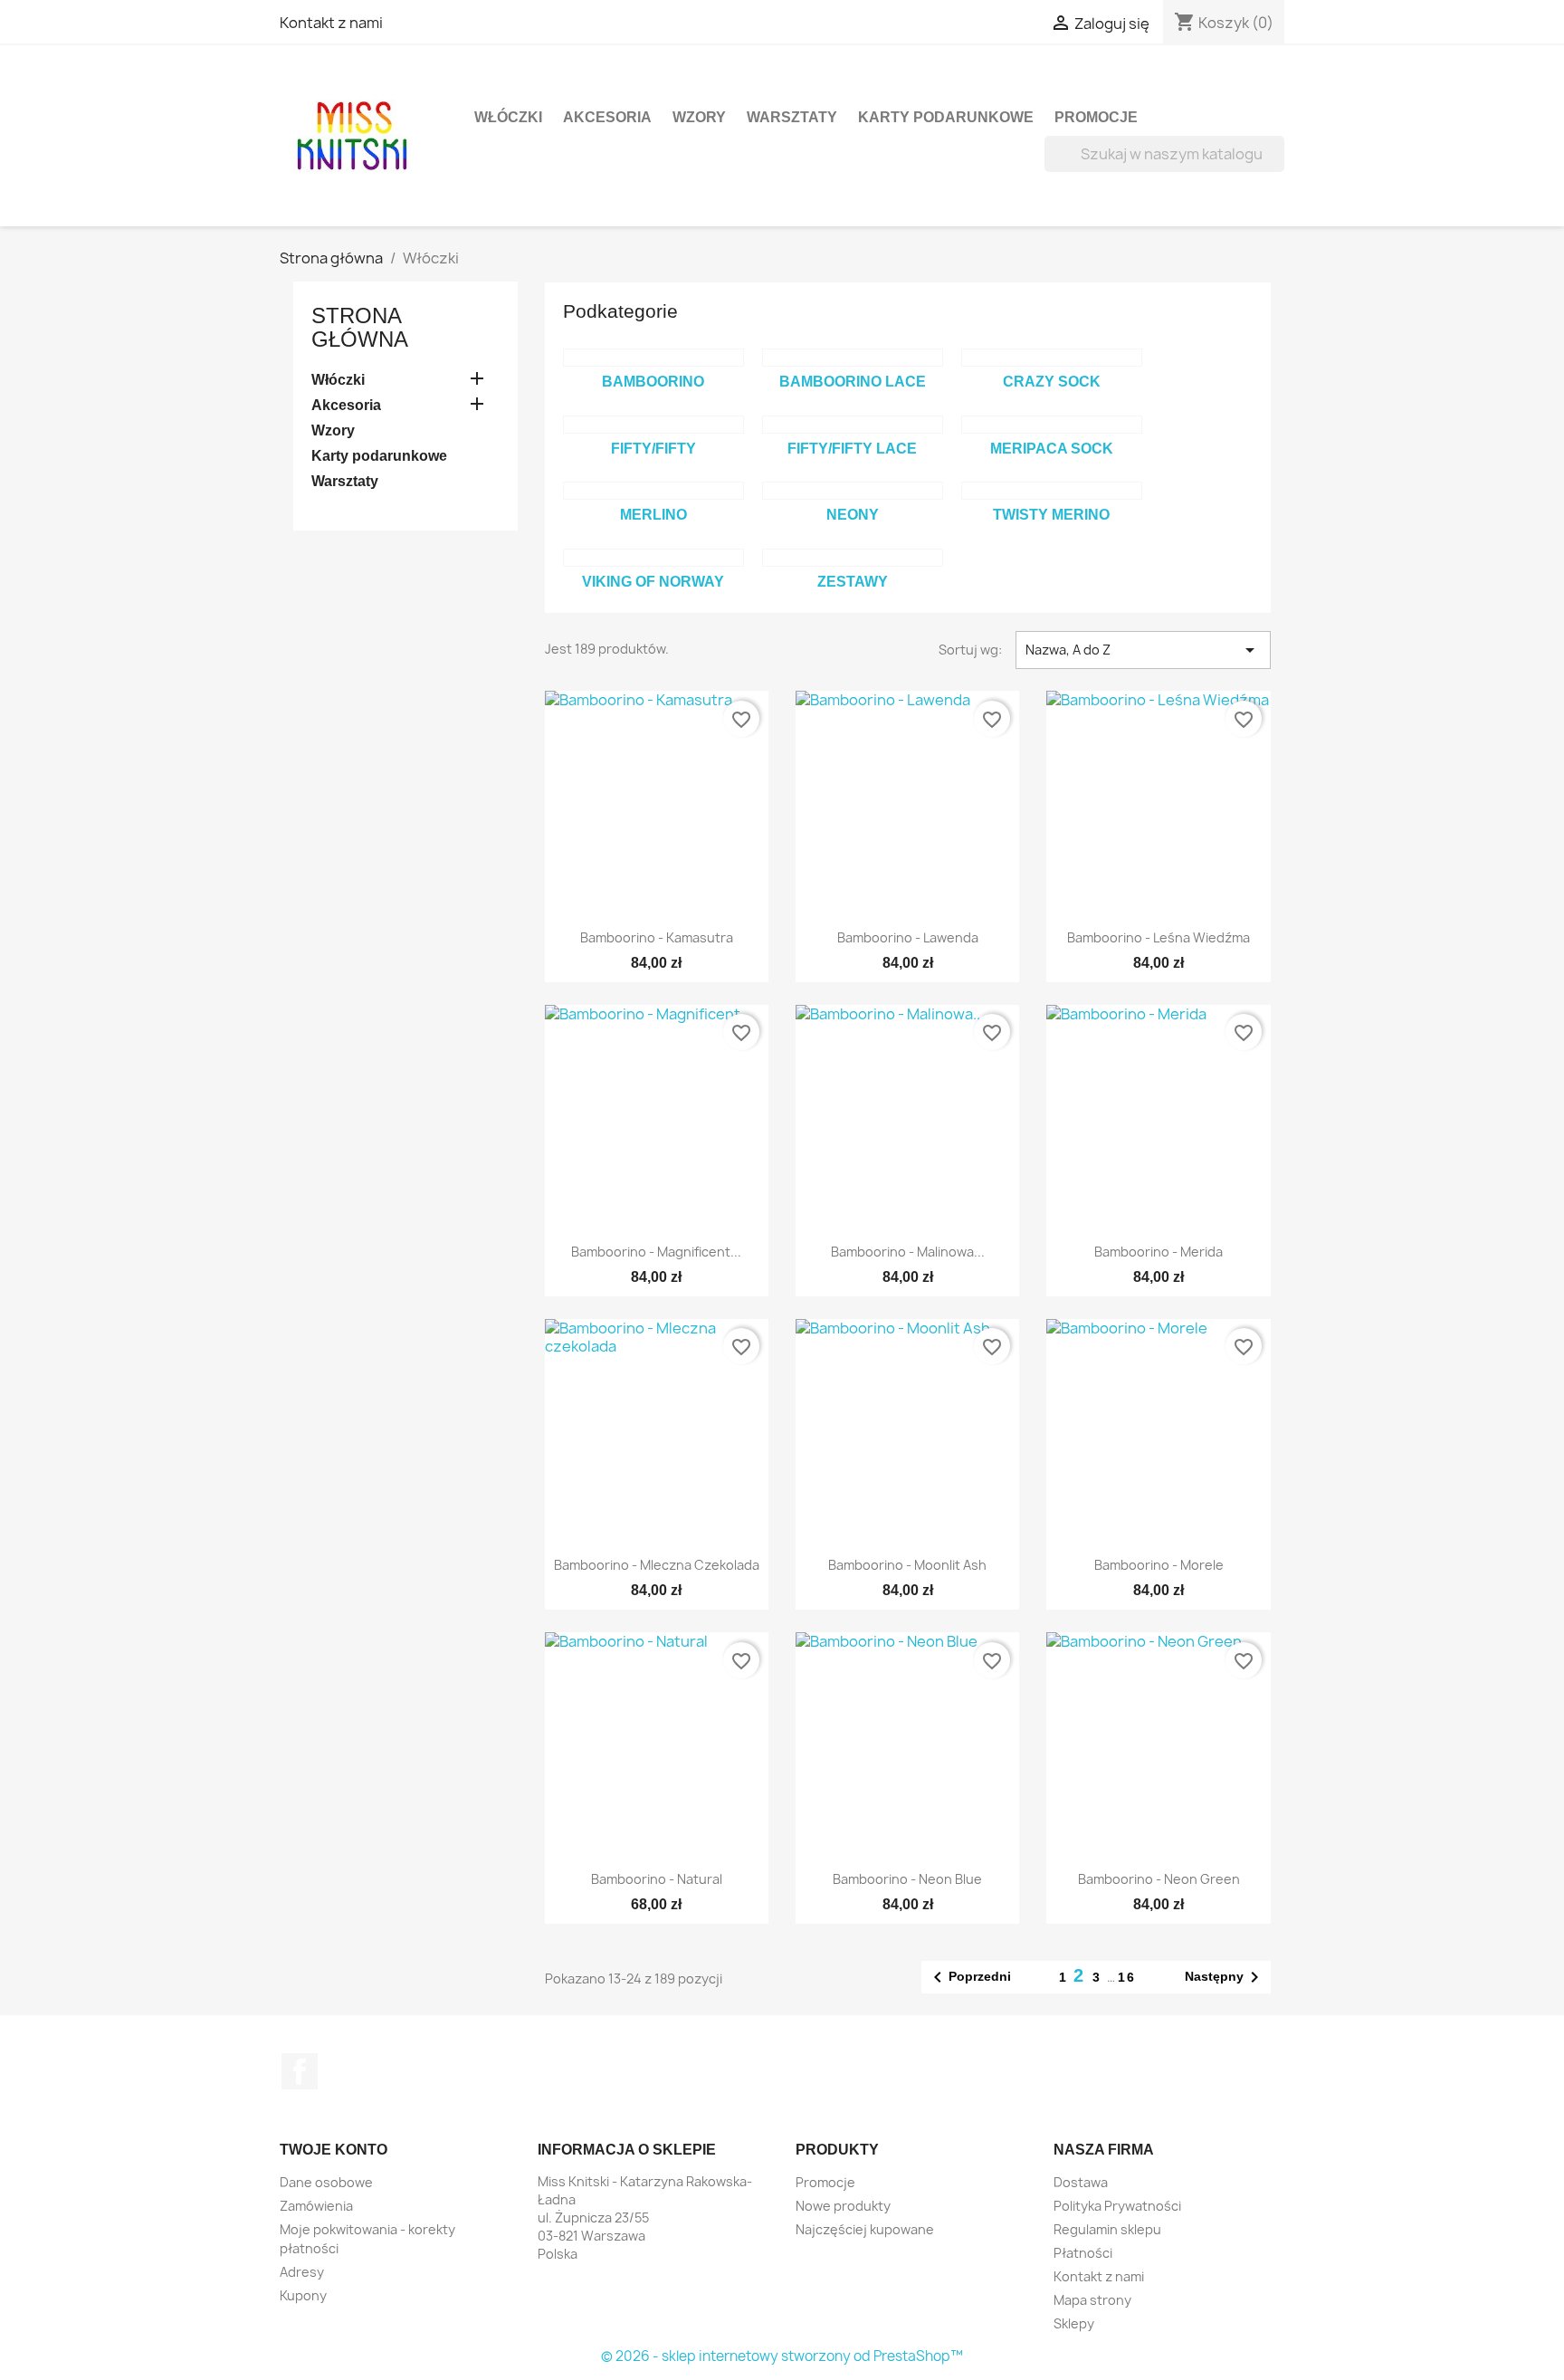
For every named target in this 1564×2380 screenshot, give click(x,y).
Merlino (653, 515)
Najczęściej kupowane (865, 2229)
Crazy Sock (1052, 382)
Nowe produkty (843, 2206)
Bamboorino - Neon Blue (907, 1879)
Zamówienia (316, 2206)
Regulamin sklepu (1107, 2229)
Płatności (1083, 2253)
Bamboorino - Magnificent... (656, 1252)
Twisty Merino (1051, 515)
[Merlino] (653, 491)
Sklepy (1074, 2323)
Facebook (300, 2071)
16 (1127, 1977)
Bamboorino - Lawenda (908, 937)
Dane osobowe (326, 2182)
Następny (1225, 1977)
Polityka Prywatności (1117, 2206)
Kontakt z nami (331, 23)
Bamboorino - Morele (1159, 1565)
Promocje (825, 2182)
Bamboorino (653, 382)
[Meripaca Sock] (1052, 425)
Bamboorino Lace (853, 382)
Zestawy (853, 582)
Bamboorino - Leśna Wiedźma (1159, 937)
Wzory (699, 117)
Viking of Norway (653, 582)
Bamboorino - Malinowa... (908, 1252)
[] (1277, 167)
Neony (853, 515)
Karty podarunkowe (946, 117)
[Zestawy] (853, 558)
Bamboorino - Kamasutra (657, 937)
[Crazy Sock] (1052, 358)
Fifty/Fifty (653, 449)
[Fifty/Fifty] (653, 425)
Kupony (303, 2295)
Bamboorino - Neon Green (1159, 1879)
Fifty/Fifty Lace (852, 449)
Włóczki (508, 117)
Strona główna (360, 327)
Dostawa (1081, 2182)
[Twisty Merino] (1052, 491)
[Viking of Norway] (653, 558)
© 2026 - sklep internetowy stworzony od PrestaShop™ (782, 2356)
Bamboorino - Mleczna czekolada (657, 1565)
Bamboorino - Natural (657, 1879)
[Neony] (853, 491)
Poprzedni (969, 1977)
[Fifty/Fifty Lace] (853, 425)
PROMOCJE (1096, 117)
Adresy (302, 2272)
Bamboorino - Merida (1159, 1252)
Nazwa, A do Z (1143, 650)
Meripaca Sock (1052, 449)
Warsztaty (792, 117)
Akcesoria (607, 117)
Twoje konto (334, 2150)
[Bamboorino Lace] (853, 358)
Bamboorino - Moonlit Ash (907, 1565)
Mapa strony (1092, 2300)
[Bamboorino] (653, 358)
